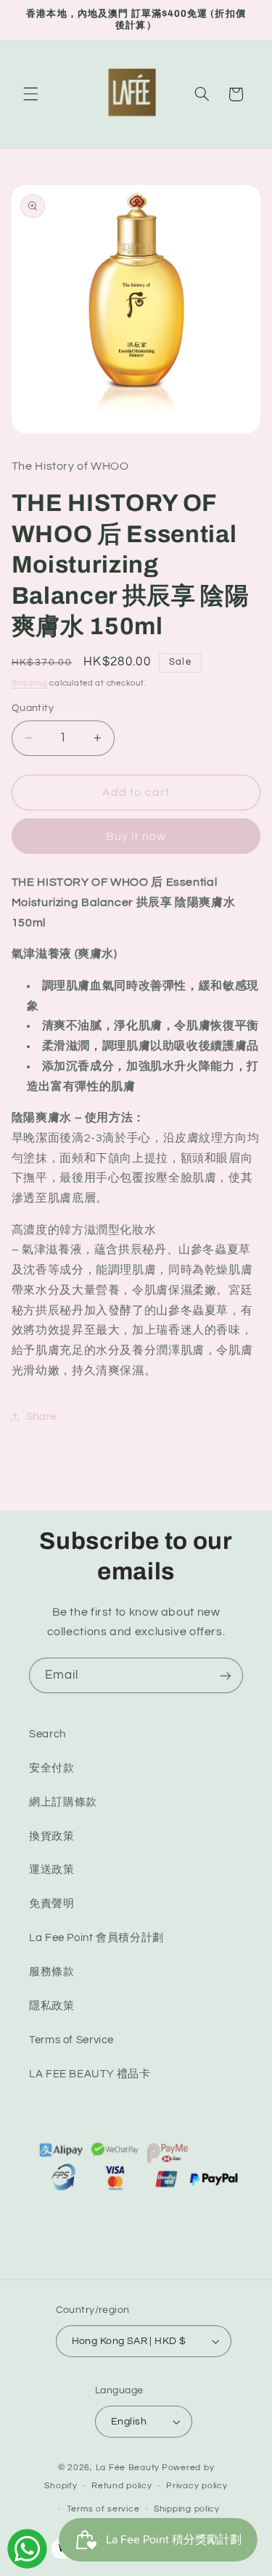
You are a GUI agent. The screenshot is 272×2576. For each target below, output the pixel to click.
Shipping (30, 683)
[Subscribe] (226, 1675)
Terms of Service (71, 2040)
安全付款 (52, 1768)
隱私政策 (52, 2006)
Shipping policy (187, 2509)
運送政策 (52, 1870)
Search (48, 1734)
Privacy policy (197, 2486)
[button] (30, 94)
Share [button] (41, 1417)
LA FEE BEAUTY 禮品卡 (90, 2074)
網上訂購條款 (63, 1802)
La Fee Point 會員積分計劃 (96, 1938)
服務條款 (52, 1972)
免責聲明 (52, 1904)
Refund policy (122, 2486)
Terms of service (103, 2509)
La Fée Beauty (128, 2468)
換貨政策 (52, 1836)
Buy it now (136, 836)
